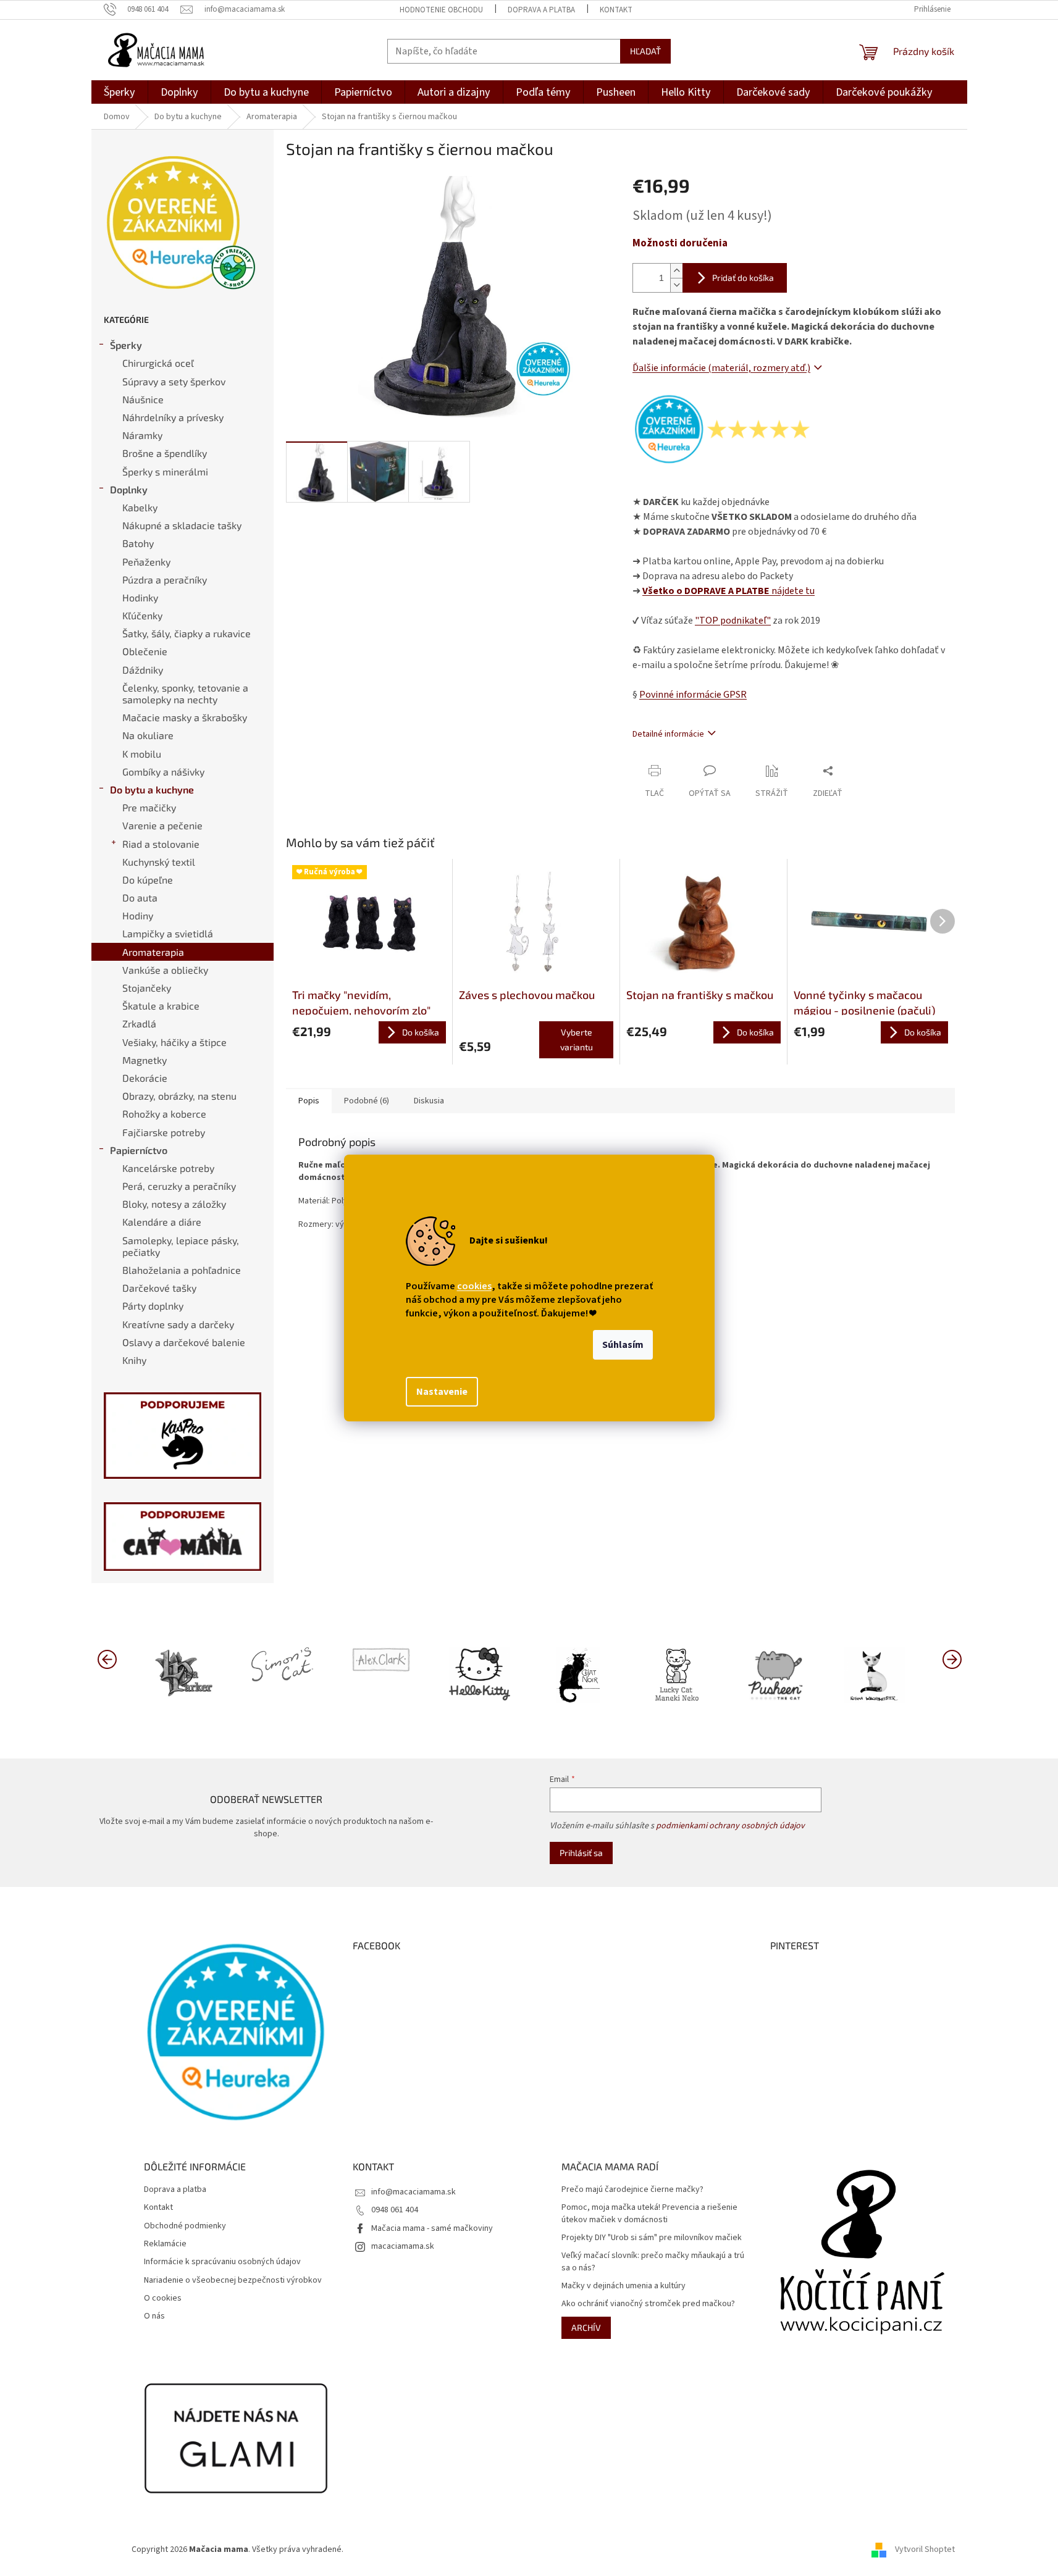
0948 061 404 (395, 2210)
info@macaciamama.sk (414, 2192)
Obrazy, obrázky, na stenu (179, 1096)
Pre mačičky (149, 807)
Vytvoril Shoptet (925, 2549)
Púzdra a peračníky (165, 579)
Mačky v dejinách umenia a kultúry (623, 2286)
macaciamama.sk (403, 2246)
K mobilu (142, 754)
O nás (154, 2316)
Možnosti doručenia (680, 244)
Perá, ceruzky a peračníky (179, 1186)
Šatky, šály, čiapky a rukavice (187, 633)
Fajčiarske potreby (164, 1132)
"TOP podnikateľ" (733, 621)
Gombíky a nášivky (163, 772)
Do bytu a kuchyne (152, 789)
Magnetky (145, 1060)
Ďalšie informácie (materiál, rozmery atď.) (721, 368)
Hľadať (645, 51)
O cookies (163, 2298)
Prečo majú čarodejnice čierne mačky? (632, 2190)
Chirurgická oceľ (158, 363)
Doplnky (129, 489)
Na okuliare (148, 735)
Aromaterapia (153, 952)
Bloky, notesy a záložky (174, 1204)
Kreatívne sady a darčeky (178, 1324)
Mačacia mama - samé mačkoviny (432, 2228)
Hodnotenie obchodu (441, 10)
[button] (952, 1658)
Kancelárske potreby (168, 1168)
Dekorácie (145, 1078)
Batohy (138, 543)
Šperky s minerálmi (165, 471)
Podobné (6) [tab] (367, 1101)
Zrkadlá (139, 1023)
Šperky (126, 345)
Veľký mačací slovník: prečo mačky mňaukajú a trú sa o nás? (653, 2262)
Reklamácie (165, 2244)
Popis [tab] (309, 1101)
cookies (474, 1286)
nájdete (728, 591)
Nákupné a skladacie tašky (182, 525)
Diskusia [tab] (429, 1101)
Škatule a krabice (161, 1006)
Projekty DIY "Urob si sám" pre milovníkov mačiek (652, 2238)
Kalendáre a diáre (162, 1222)
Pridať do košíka (743, 278)
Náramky (142, 435)
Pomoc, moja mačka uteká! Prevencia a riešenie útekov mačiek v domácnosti (649, 2214)
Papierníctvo (139, 1150)
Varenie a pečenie (162, 825)
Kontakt (616, 10)
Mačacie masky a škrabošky (185, 717)
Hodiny (138, 915)
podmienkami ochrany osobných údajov (730, 1826)
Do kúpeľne (148, 880)
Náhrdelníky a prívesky (173, 417)
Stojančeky (147, 988)
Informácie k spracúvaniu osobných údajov (222, 2262)
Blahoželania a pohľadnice (182, 1270)
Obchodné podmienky (185, 2226)
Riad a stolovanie (161, 844)
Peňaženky (146, 562)
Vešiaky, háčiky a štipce (174, 1042)
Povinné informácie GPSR (693, 695)
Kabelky (140, 507)
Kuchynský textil (159, 862)
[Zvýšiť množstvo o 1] (676, 271)
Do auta (140, 897)
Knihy (134, 1360)
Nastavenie (442, 1392)
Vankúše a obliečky (165, 970)
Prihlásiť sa (581, 1853)
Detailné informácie (668, 734)
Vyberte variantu (577, 1039)
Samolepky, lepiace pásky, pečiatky (181, 1246)
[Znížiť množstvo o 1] (676, 285)
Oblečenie (145, 651)
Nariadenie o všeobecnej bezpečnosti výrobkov (233, 2281)
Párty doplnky (153, 1306)
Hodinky (140, 597)
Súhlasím (623, 1345)
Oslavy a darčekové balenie (184, 1342)
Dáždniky (143, 670)
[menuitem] (120, 92)
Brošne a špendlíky (165, 453)
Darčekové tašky (159, 1288)
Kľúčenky (142, 615)
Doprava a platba (541, 10)
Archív (586, 2327)
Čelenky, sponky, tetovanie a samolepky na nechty (185, 693)
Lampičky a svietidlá (168, 933)
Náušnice (143, 399)
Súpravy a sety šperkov (174, 381)
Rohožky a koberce (164, 1114)
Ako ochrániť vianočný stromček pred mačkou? (648, 2304)
